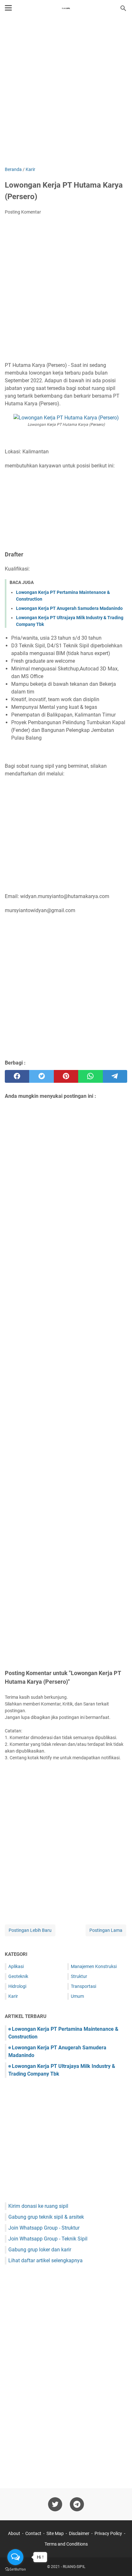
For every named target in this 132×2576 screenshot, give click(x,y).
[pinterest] (66, 1076)
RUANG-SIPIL (74, 2567)
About (14, 2533)
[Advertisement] (66, 92)
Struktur (79, 1976)
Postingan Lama (106, 1930)
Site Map (55, 2533)
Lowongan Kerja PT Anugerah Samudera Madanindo (69, 608)
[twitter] (41, 1076)
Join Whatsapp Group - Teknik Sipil (48, 2239)
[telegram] (115, 1076)
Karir (13, 1996)
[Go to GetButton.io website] (15, 2569)
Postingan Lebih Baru (30, 1930)
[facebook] (17, 1076)
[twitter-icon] (55, 2504)
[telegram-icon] (77, 2504)
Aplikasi (16, 1966)
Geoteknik (18, 1976)
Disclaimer (79, 2533)
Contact (33, 2533)
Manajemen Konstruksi (94, 1966)
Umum (77, 1996)
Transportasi (83, 1986)
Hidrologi (17, 1986)
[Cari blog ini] (123, 8)
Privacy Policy (108, 2533)
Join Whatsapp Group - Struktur (44, 2228)
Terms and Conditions (66, 2544)
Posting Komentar (23, 212)
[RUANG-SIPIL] (66, 8)
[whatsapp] (90, 1076)
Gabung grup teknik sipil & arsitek (46, 2217)
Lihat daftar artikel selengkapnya (45, 2260)
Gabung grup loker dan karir (40, 2250)
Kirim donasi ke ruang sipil (38, 2206)
